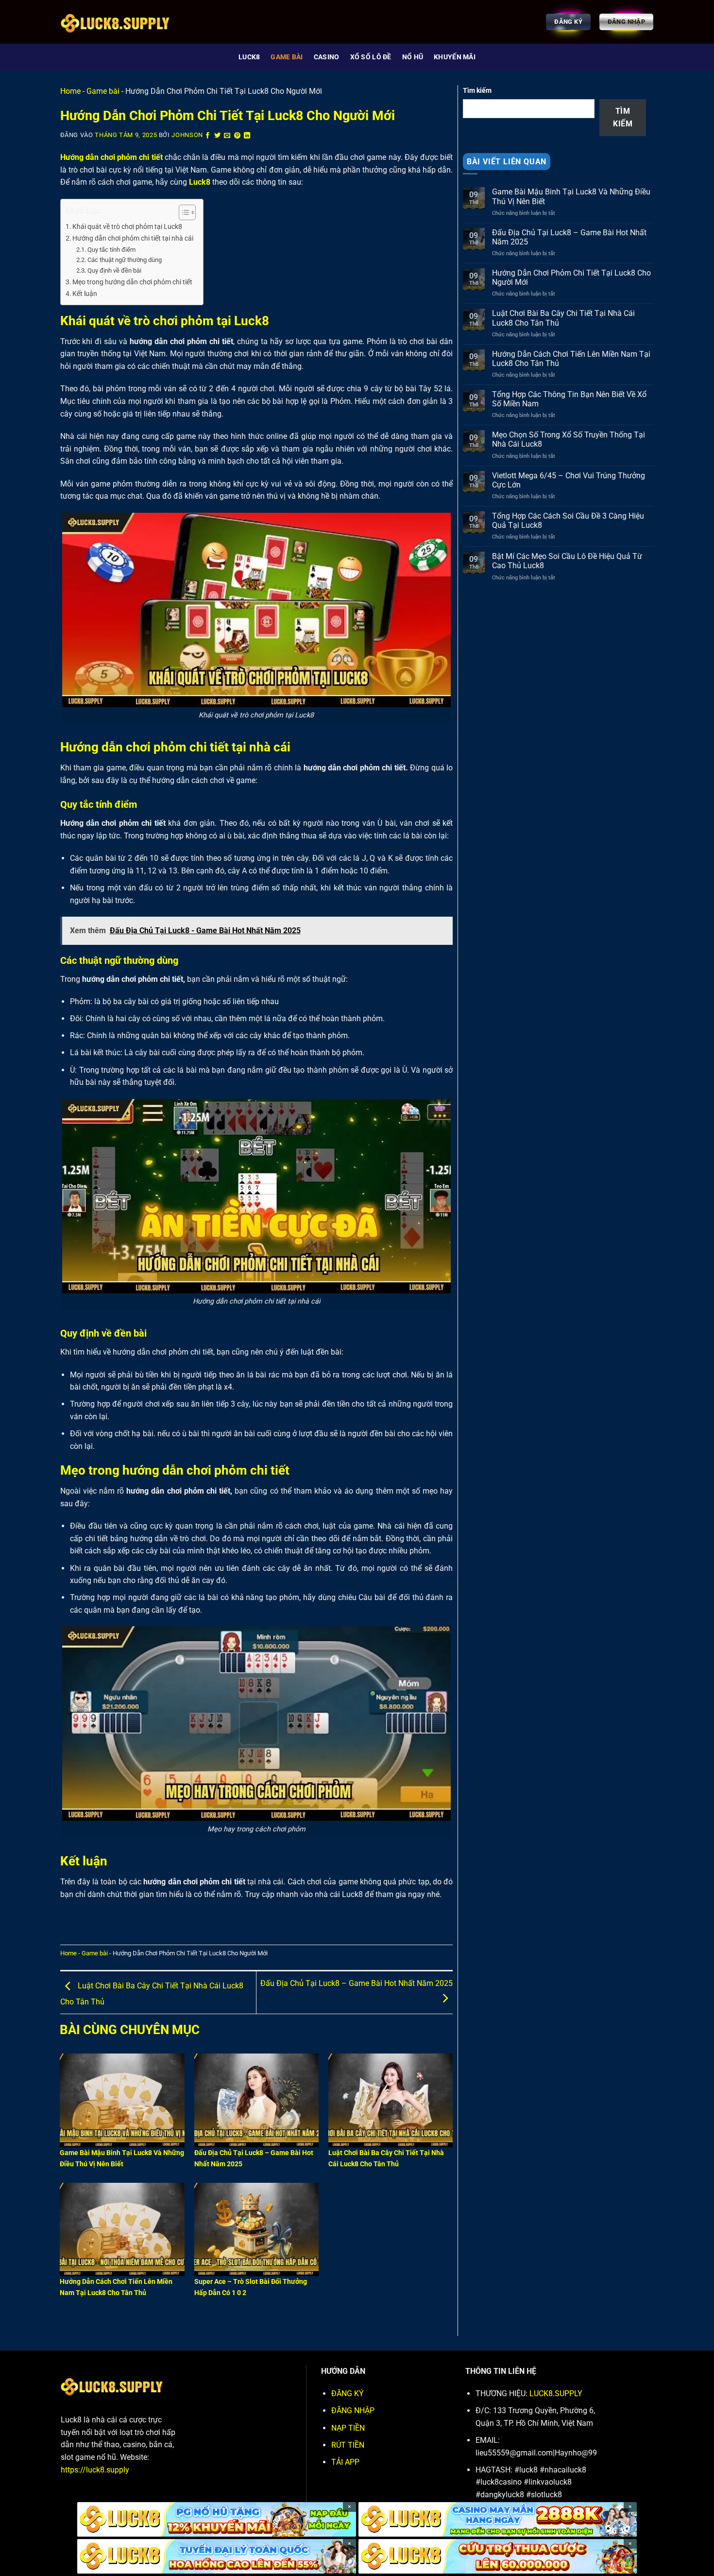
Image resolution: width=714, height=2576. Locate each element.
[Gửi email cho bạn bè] (227, 136)
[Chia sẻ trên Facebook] (208, 136)
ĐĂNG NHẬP (353, 2411)
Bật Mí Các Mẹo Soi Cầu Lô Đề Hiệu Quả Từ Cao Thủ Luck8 (567, 561)
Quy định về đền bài (114, 270)
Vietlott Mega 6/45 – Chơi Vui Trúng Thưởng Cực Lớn (569, 480)
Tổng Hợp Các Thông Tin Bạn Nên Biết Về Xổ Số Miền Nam (569, 399)
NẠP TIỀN (348, 2428)
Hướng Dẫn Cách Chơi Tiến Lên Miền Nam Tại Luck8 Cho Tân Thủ (571, 359)
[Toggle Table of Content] (182, 212)
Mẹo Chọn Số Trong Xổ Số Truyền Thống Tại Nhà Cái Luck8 (569, 439)
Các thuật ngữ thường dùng (125, 260)
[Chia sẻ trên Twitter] (218, 136)
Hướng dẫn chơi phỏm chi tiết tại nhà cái (133, 238)
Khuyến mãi (455, 57)
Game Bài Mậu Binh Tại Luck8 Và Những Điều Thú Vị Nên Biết (571, 196)
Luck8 (249, 57)
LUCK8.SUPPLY (556, 2393)
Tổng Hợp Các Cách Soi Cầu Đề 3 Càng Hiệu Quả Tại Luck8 (568, 521)
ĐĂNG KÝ (348, 2393)
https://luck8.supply (95, 2470)
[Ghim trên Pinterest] (238, 136)
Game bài (287, 57)
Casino (327, 57)
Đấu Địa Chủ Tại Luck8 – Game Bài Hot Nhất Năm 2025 (569, 237)
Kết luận (85, 294)
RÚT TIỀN (348, 2445)
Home (70, 91)
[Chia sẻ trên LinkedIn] (247, 136)
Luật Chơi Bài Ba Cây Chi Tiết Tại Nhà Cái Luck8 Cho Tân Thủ (563, 318)
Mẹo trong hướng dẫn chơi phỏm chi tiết (132, 282)
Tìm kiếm (477, 91)
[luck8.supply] (130, 22)
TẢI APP (345, 2462)
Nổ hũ (413, 57)
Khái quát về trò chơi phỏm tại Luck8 (127, 227)
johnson (187, 135)
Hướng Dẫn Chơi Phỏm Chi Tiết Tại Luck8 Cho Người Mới (571, 278)
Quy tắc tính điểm (111, 250)
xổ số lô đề (371, 57)
